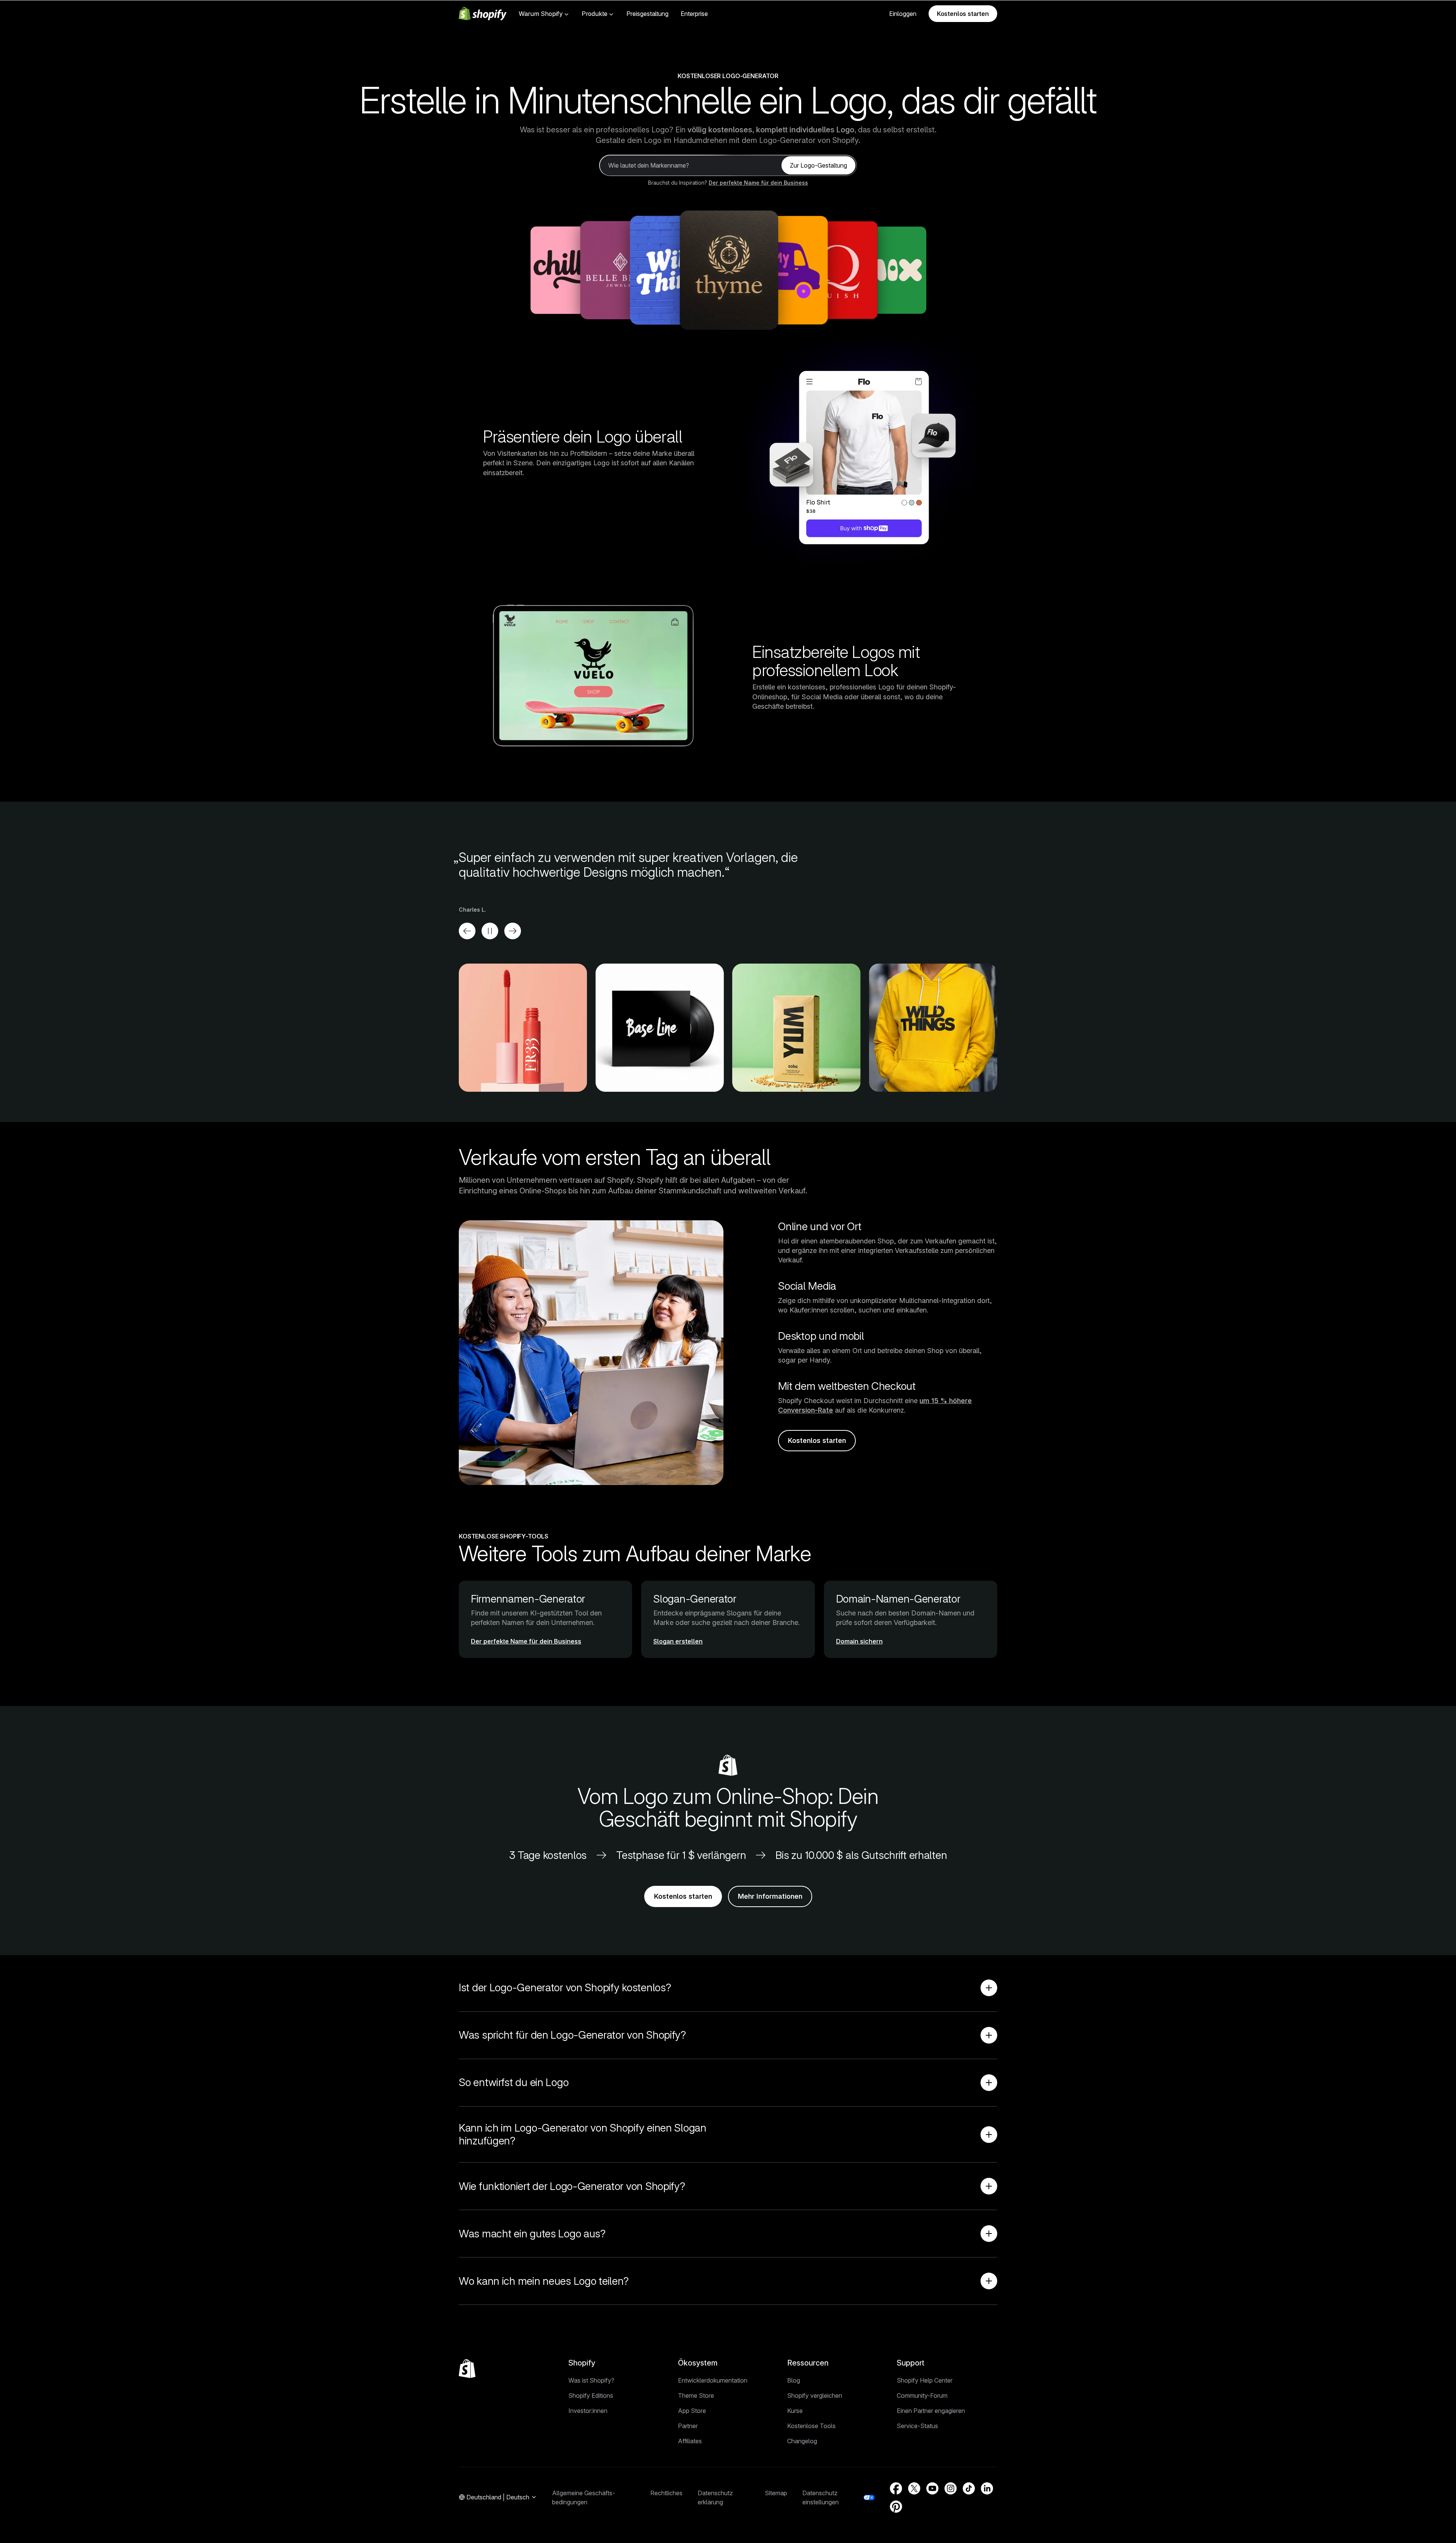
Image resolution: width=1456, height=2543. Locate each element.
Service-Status (917, 2426)
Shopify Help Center (925, 2380)
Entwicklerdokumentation (713, 2380)
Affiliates (690, 2441)
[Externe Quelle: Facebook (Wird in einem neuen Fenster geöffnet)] (896, 2488)
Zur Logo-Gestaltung (818, 165)
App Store (692, 2411)
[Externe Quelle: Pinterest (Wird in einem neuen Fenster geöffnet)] (896, 2507)
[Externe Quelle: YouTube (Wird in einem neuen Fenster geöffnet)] (932, 2488)
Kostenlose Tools (811, 2426)
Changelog (802, 2441)
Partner (688, 2426)
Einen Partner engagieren (931, 2411)
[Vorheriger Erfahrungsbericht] (467, 931)
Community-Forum (922, 2395)
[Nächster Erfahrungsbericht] (513, 931)
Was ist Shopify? (591, 2380)
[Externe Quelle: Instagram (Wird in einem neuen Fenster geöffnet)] (951, 2488)
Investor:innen (588, 2411)
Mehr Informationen (770, 1896)
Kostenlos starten (963, 14)
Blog (794, 2380)
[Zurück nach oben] (467, 2369)
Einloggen (903, 14)
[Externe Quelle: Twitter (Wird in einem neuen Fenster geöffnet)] (914, 2488)
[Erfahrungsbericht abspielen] (490, 931)
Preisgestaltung (647, 14)
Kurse (795, 2411)
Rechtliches (666, 2493)
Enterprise (694, 14)
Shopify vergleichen (815, 2395)
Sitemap (776, 2493)
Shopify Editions (591, 2395)
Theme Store (696, 2395)
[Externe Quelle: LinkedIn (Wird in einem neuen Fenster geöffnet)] (987, 2488)
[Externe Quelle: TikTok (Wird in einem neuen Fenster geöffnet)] (969, 2488)
